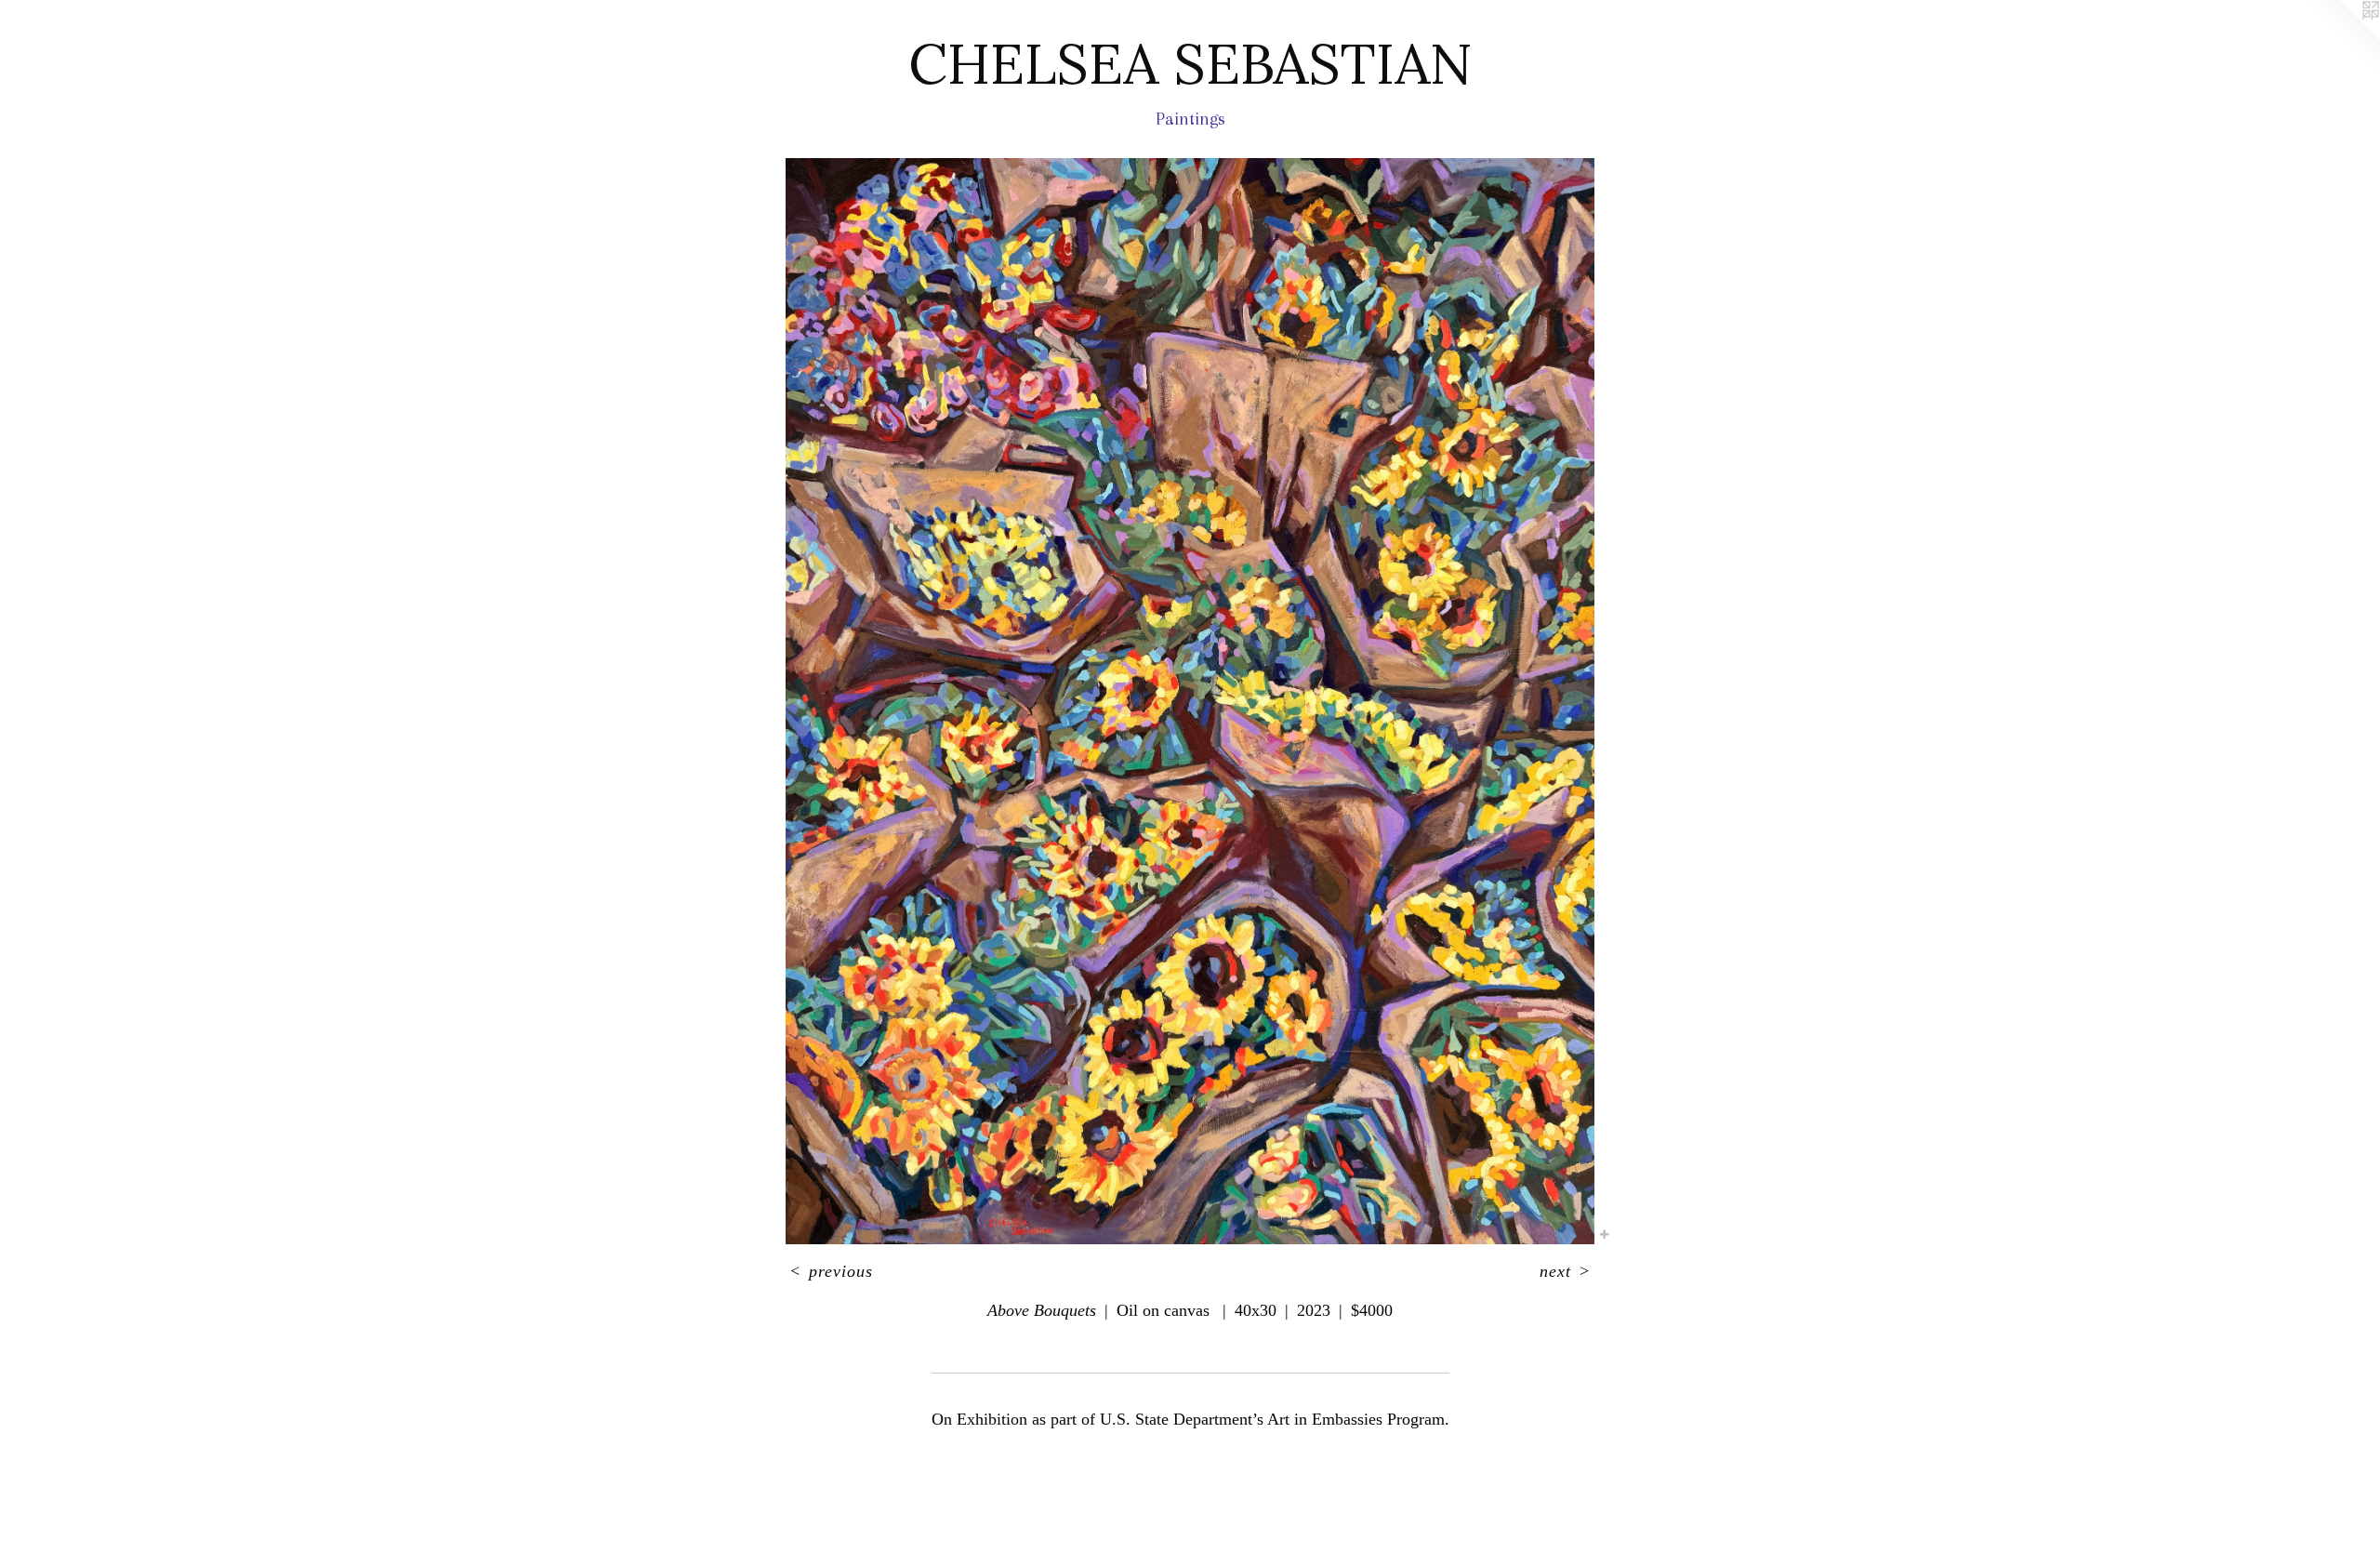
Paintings (1190, 119)
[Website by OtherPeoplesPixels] (2343, 37)
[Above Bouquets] (1190, 702)
